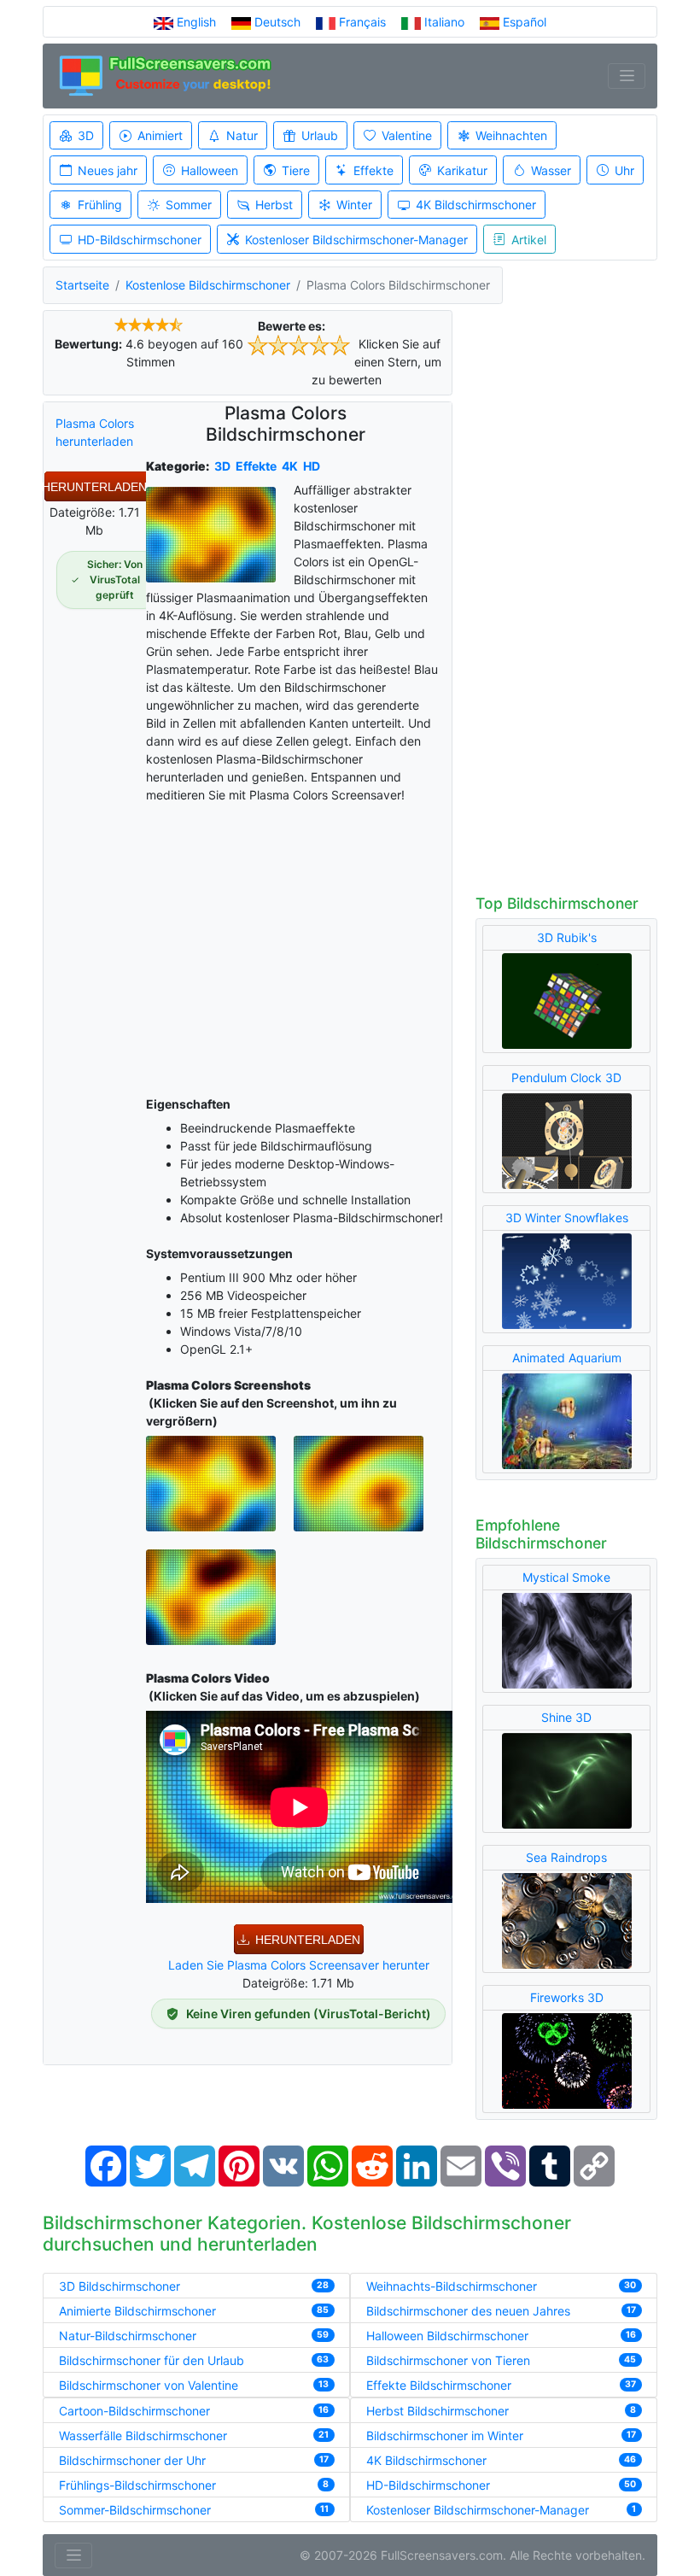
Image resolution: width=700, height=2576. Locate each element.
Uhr (624, 170)
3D (86, 135)
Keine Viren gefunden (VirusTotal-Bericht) (309, 2014)
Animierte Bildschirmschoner (137, 2311)
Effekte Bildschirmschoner (439, 2385)
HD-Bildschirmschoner (140, 240)
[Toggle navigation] (627, 76)
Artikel (529, 240)
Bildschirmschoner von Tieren (448, 2360)
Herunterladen (94, 487)
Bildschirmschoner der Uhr (132, 2460)
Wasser (551, 170)
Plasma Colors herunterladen (95, 432)
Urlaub (320, 135)
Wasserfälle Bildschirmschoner (143, 2435)
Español (523, 22)
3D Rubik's (567, 937)
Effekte (373, 170)
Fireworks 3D (567, 1997)
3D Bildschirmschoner (120, 2286)
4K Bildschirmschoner (476, 205)
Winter (354, 205)
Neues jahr (108, 170)
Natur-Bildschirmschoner (128, 2336)
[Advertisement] (299, 946)
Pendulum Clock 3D (566, 1077)
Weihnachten (511, 135)
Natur (242, 135)
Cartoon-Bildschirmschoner (134, 2411)
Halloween (210, 170)
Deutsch (277, 22)
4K (290, 466)
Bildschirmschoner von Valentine (149, 2385)
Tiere (296, 170)
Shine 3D (566, 1717)
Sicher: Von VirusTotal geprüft (115, 580)
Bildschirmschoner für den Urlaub (152, 2360)
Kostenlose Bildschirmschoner (208, 285)
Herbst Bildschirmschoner (437, 2411)
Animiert (160, 135)
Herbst (274, 205)
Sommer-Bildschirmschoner (135, 2510)
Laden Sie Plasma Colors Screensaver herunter (299, 1965)
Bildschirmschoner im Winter (445, 2435)
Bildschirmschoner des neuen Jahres (468, 2311)
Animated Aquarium (567, 1358)
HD (312, 466)
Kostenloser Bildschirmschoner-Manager (356, 240)
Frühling (100, 205)
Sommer (189, 205)
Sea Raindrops (566, 1857)
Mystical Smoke (566, 1577)
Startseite (82, 285)
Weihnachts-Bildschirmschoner (452, 2286)
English (196, 22)
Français (362, 22)
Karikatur (462, 170)
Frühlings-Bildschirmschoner (137, 2485)
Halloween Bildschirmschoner (447, 2336)
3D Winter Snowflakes (567, 1218)
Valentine (407, 135)
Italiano (444, 22)
